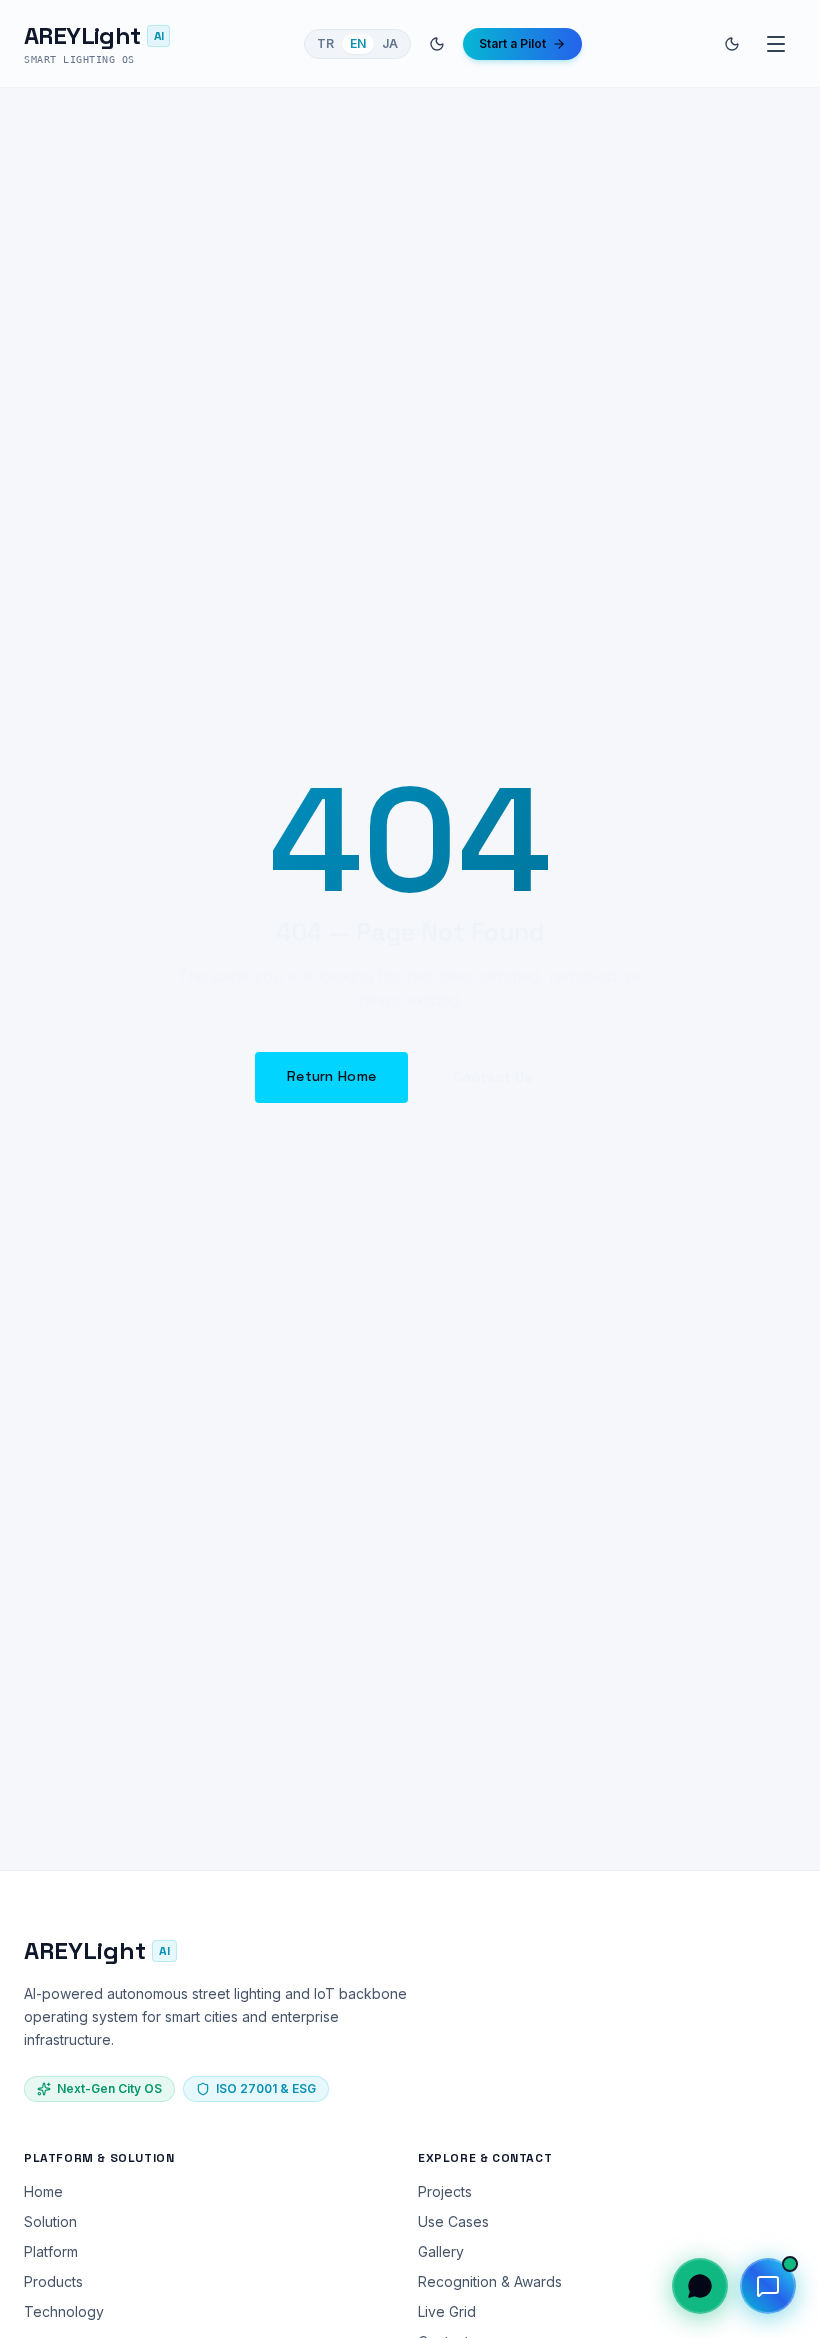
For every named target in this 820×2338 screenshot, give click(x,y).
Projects (445, 2191)
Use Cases (453, 2221)
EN (358, 43)
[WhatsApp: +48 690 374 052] (700, 2286)
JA (390, 43)
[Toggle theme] (437, 44)
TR (325, 43)
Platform (51, 2251)
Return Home (331, 1076)
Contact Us (492, 1077)
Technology (64, 2311)
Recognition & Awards (490, 2281)
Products (53, 2281)
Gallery (441, 2251)
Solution (50, 2221)
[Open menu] (776, 44)
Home (43, 2191)
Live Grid (447, 2311)
